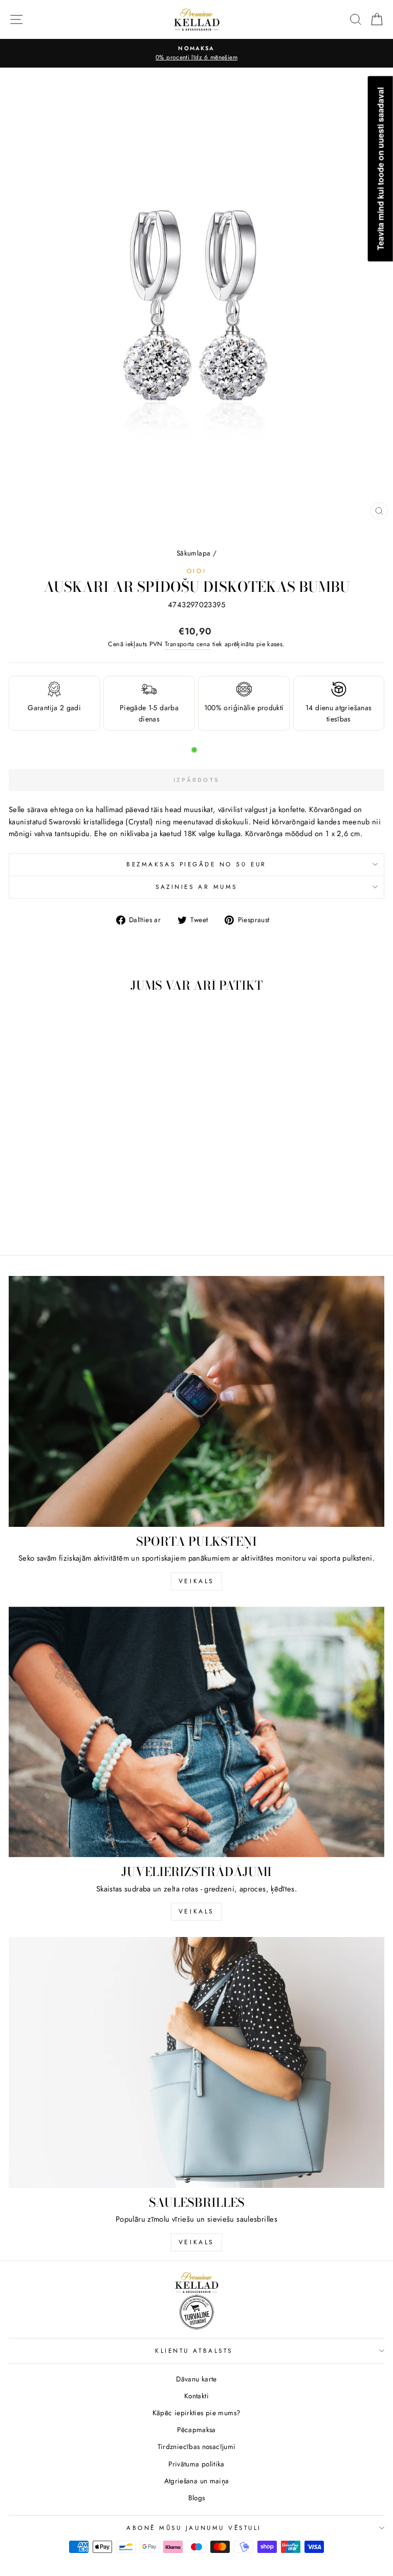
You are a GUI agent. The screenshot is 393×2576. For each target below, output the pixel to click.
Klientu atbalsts (194, 2350)
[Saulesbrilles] (196, 2062)
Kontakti (196, 2396)
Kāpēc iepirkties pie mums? (197, 2413)
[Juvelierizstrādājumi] (196, 1732)
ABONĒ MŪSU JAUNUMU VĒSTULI (194, 2528)
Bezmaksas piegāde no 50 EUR (196, 864)
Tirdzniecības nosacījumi (197, 2446)
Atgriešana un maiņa (197, 2481)
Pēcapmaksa (196, 2430)
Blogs (197, 2498)
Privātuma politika (196, 2464)
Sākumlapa (193, 553)
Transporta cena (188, 644)
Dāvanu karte (196, 2379)
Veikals (196, 1581)
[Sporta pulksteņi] (196, 1401)
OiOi (196, 571)
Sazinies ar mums (196, 887)
